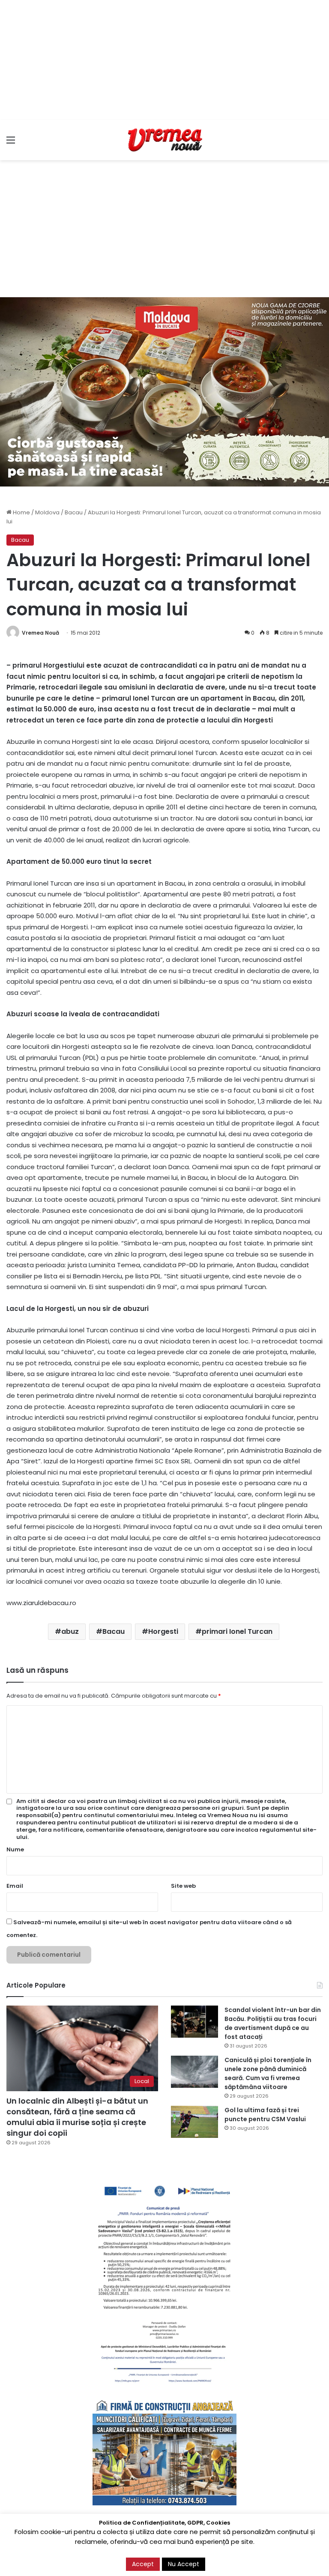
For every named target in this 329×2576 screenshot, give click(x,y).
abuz (70, 1631)
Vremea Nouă (40, 633)
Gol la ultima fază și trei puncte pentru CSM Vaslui (265, 2115)
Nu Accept (184, 2564)
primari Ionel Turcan (237, 1631)
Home (21, 512)
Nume (15, 1849)
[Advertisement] (164, 60)
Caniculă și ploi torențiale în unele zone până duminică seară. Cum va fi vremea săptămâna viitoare (268, 2073)
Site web (183, 1886)
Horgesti (163, 1631)
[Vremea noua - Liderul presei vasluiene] (164, 140)
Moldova (47, 512)
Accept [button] (143, 2564)
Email (15, 1886)
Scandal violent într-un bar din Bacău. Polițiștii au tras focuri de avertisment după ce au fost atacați (273, 2023)
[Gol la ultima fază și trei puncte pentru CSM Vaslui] (194, 2122)
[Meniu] (11, 143)
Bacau (74, 512)
